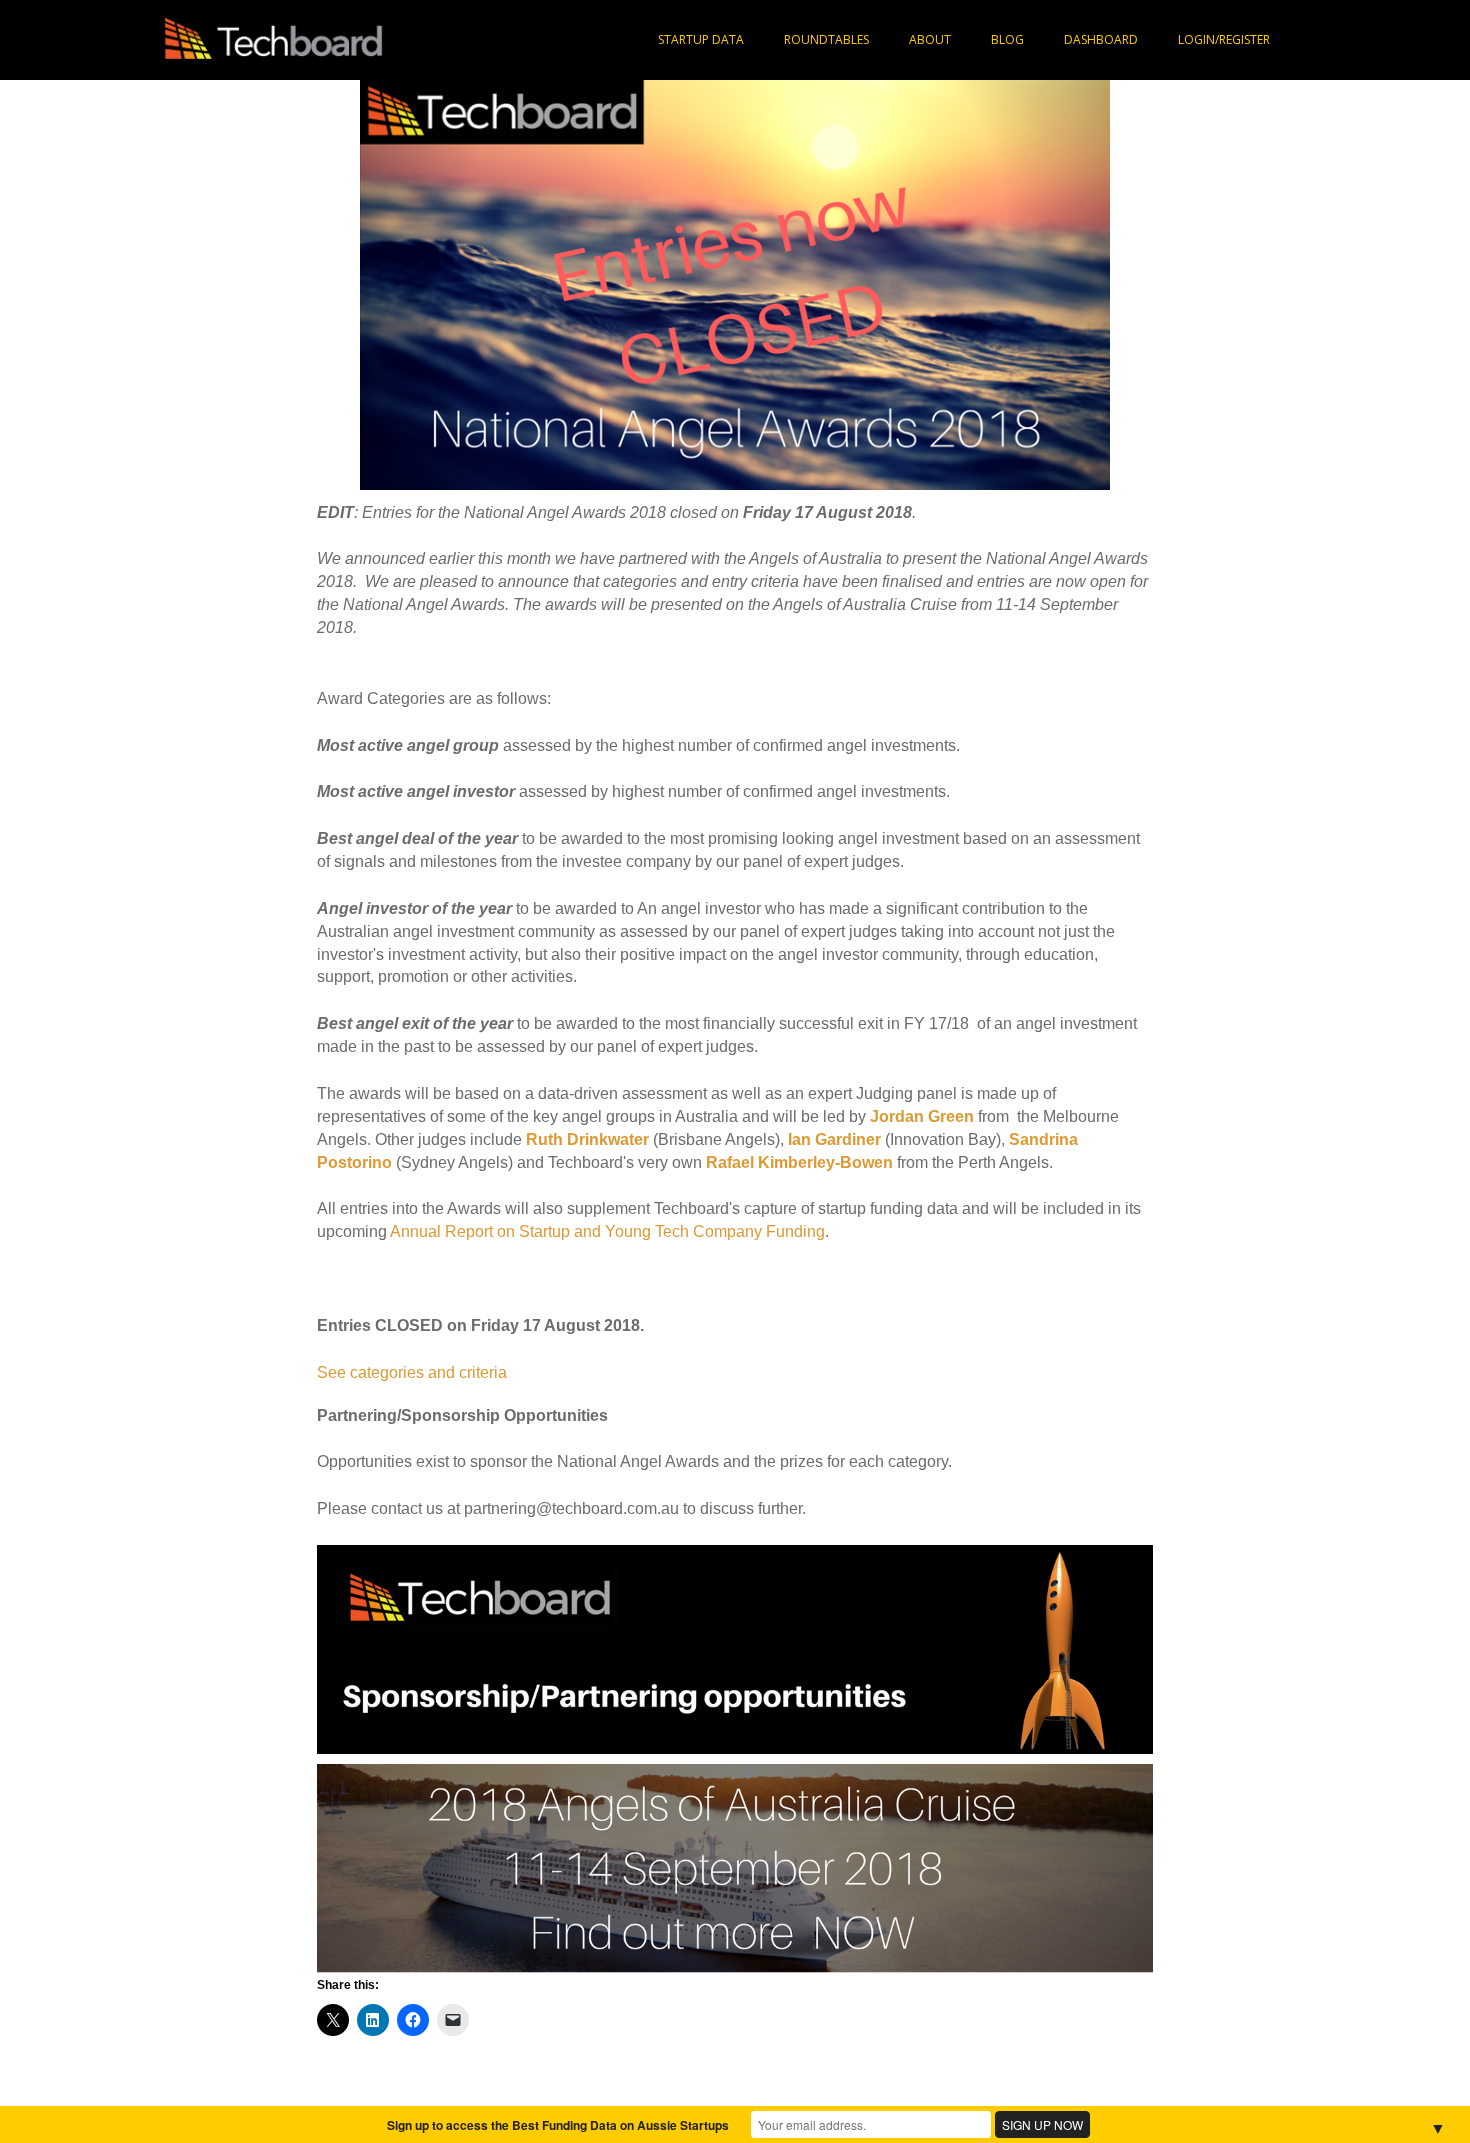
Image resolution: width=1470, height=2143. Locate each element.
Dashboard (1101, 39)
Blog (1007, 39)
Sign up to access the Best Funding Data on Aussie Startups (558, 2125)
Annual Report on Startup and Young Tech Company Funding (607, 1231)
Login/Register (1224, 39)
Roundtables (826, 39)
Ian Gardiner (834, 1139)
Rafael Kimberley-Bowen (799, 1162)
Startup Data (701, 39)
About (930, 39)
